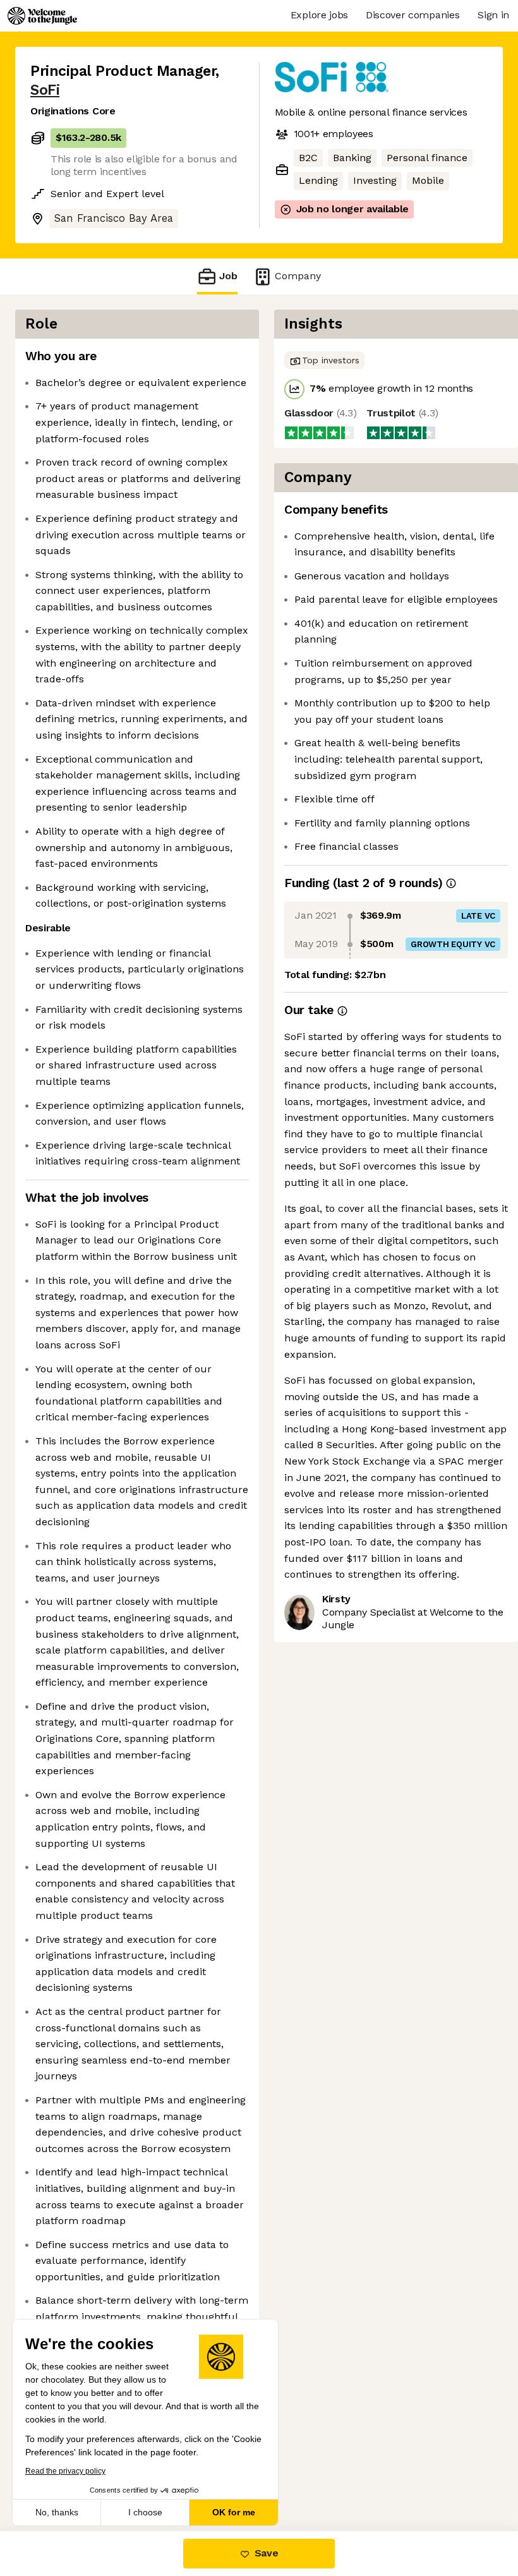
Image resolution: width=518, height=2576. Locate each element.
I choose (145, 2512)
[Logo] (42, 16)
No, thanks (57, 2512)
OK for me (234, 2512)
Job (228, 276)
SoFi (45, 90)
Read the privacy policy (65, 2471)
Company (298, 276)
